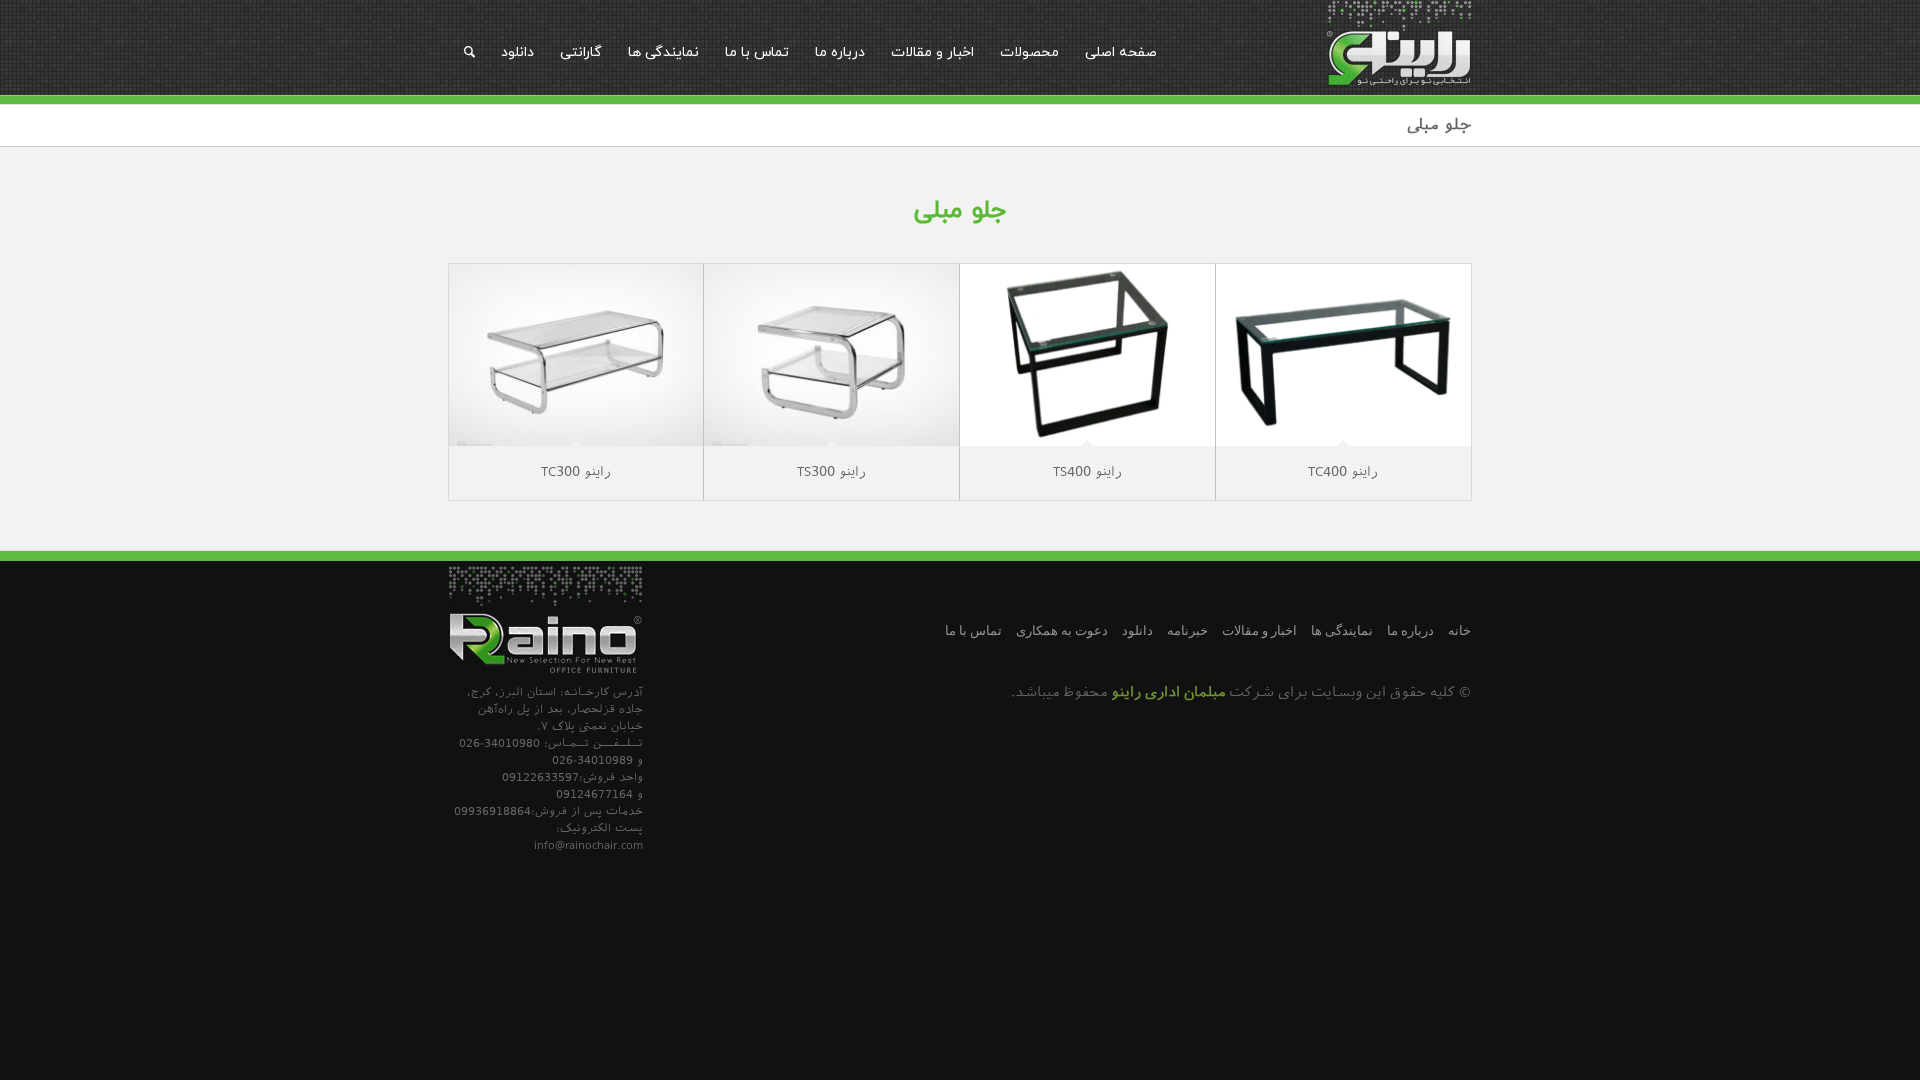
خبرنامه (1187, 630)
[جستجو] (469, 52)
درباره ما (1410, 630)
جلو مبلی (1439, 126)
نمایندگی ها (1342, 630)
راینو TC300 (576, 472)
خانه (1459, 630)
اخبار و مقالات (1259, 630)
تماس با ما (973, 630)
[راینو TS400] (1087, 354)
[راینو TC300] (576, 354)
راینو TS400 (1087, 472)
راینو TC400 (1343, 472)
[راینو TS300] (831, 354)
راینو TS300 (831, 472)
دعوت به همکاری (1062, 630)
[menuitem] (1121, 52)
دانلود (1137, 630)
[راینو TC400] (1343, 354)
